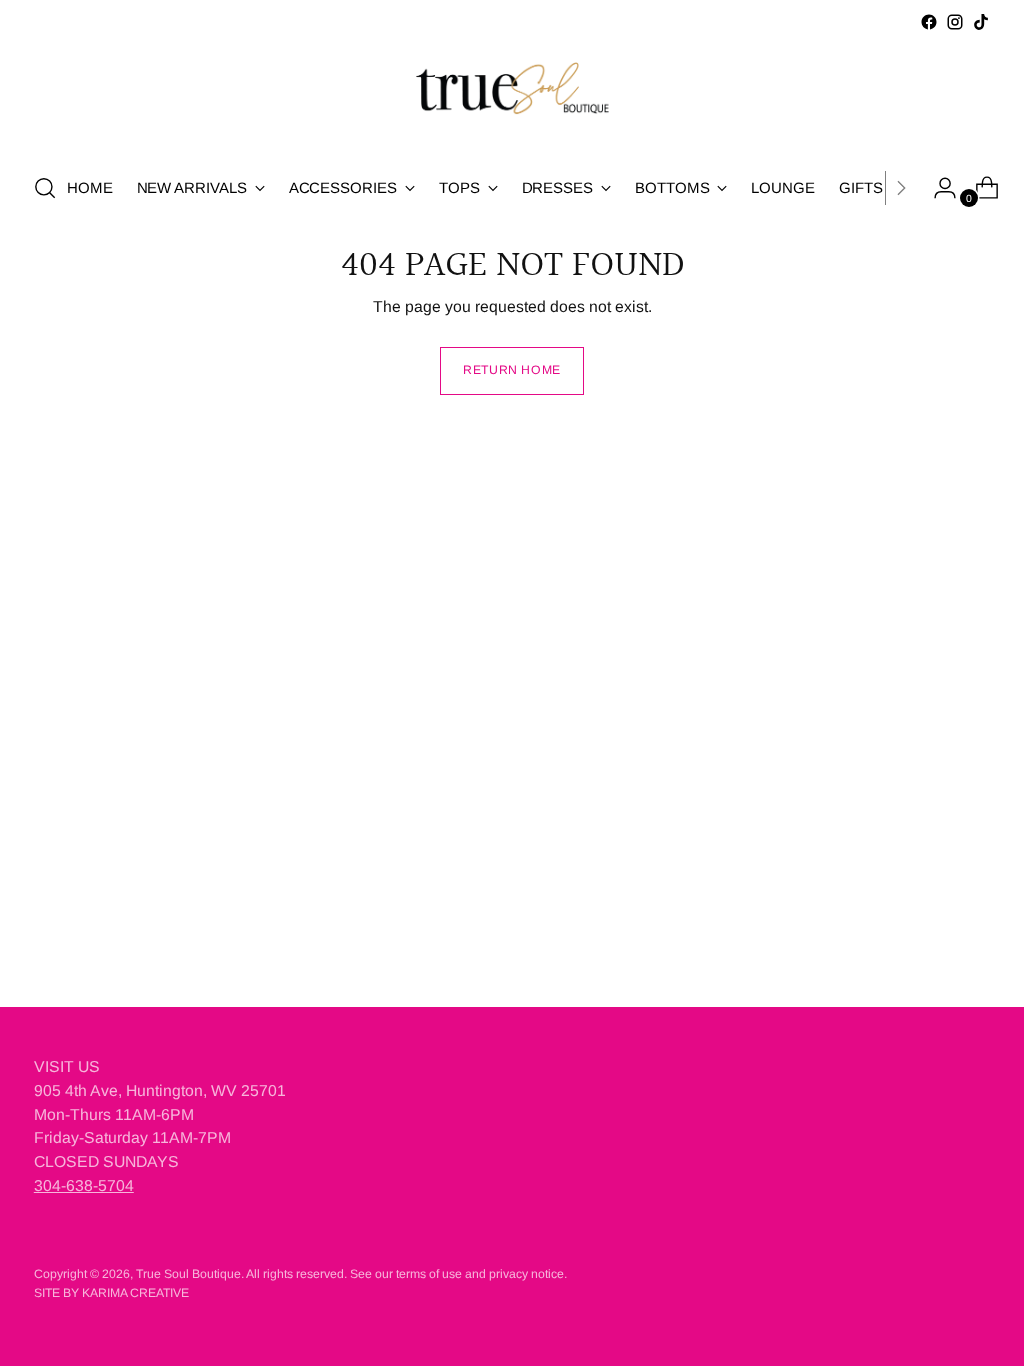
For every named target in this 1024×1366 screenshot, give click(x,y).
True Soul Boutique (188, 1274)
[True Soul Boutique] (512, 95)
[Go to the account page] (937, 188)
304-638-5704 (84, 1185)
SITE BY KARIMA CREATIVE (111, 1293)
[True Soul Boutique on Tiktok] (981, 22)
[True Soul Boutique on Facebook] (929, 22)
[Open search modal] (45, 188)
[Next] (901, 188)
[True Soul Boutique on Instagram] (955, 22)
